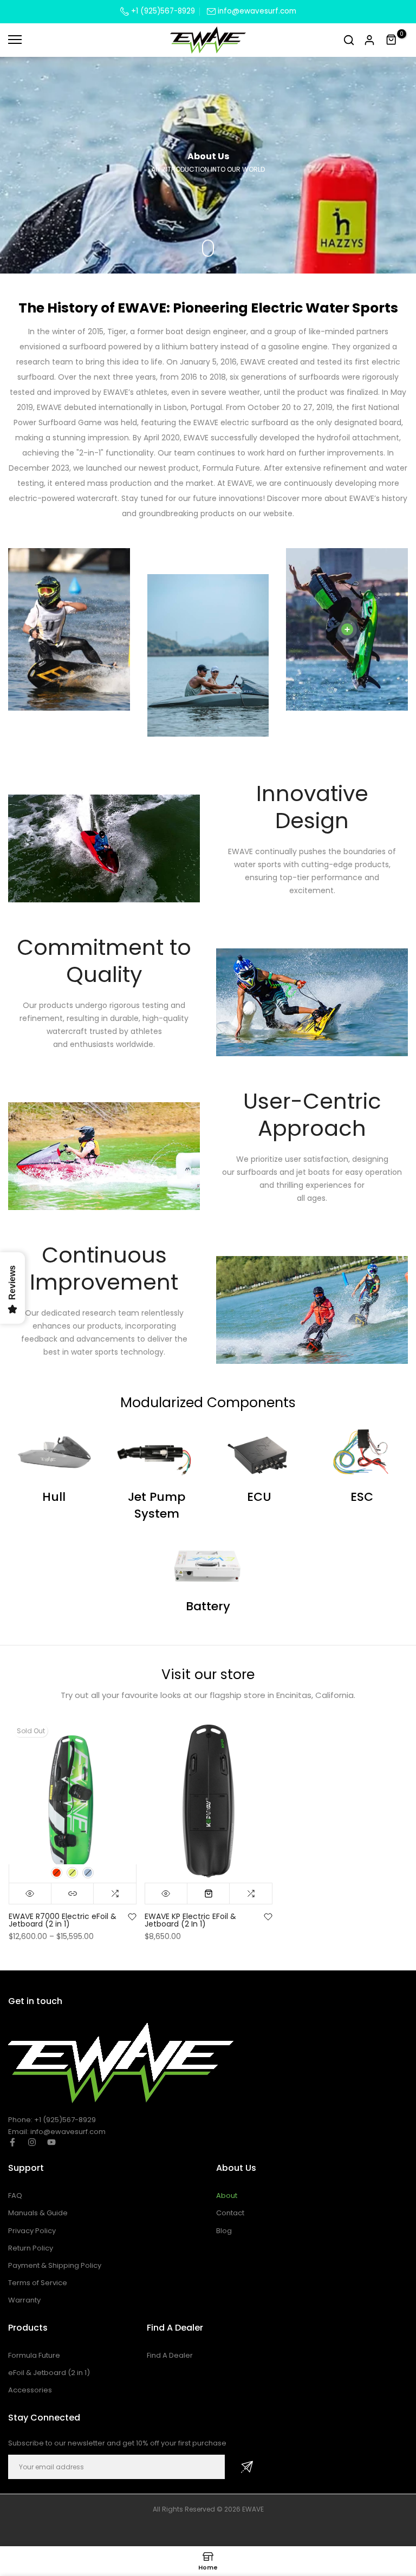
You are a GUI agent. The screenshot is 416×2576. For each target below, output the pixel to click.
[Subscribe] (247, 2467)
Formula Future (34, 2355)
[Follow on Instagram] (32, 2142)
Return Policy (31, 2248)
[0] (392, 40)
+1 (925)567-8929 (162, 11)
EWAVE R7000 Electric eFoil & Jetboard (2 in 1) (62, 1920)
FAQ (15, 2196)
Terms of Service (38, 2283)
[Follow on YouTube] (51, 2142)
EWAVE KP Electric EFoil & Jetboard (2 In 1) (190, 1920)
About (227, 2196)
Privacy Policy (32, 2231)
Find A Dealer (170, 2355)
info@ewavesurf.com (257, 11)
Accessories (30, 2390)
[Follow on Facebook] (12, 2142)
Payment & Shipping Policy (55, 2265)
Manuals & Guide (38, 2213)
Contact (230, 2213)
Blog (224, 2231)
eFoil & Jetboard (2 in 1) (49, 2373)
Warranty (24, 2300)
